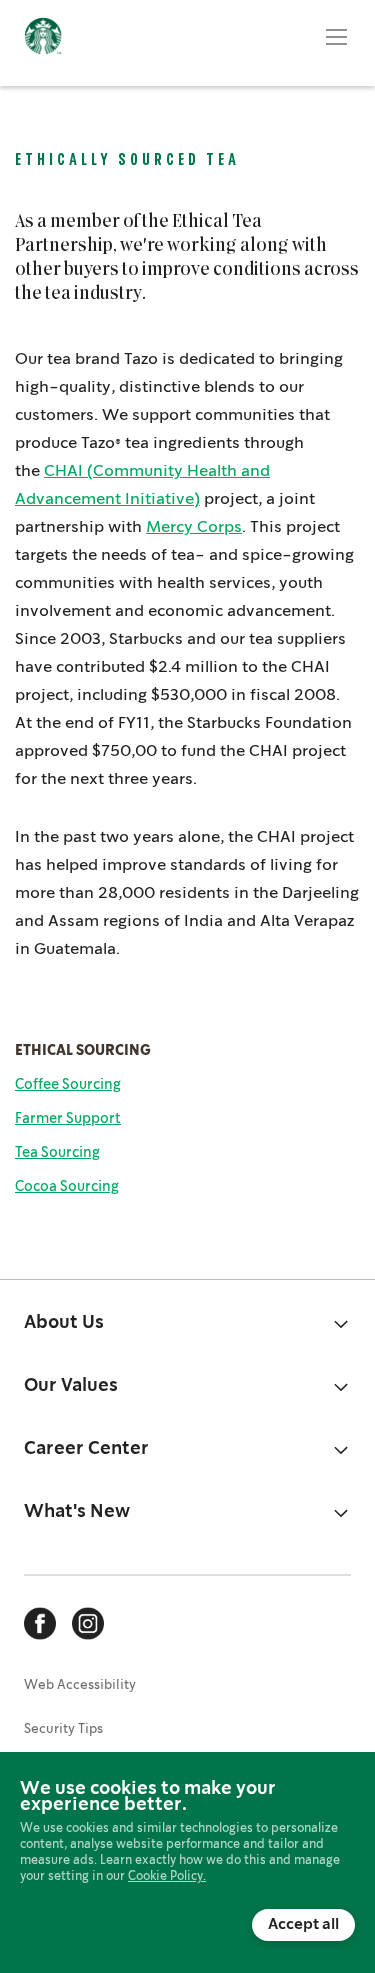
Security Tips (63, 1729)
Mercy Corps (194, 527)
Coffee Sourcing (68, 1085)
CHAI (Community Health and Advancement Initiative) (142, 485)
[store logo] (43, 43)
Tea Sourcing (57, 1153)
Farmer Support (68, 1119)
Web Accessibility (80, 1685)
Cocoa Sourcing (67, 1187)
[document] (187, 1861)
